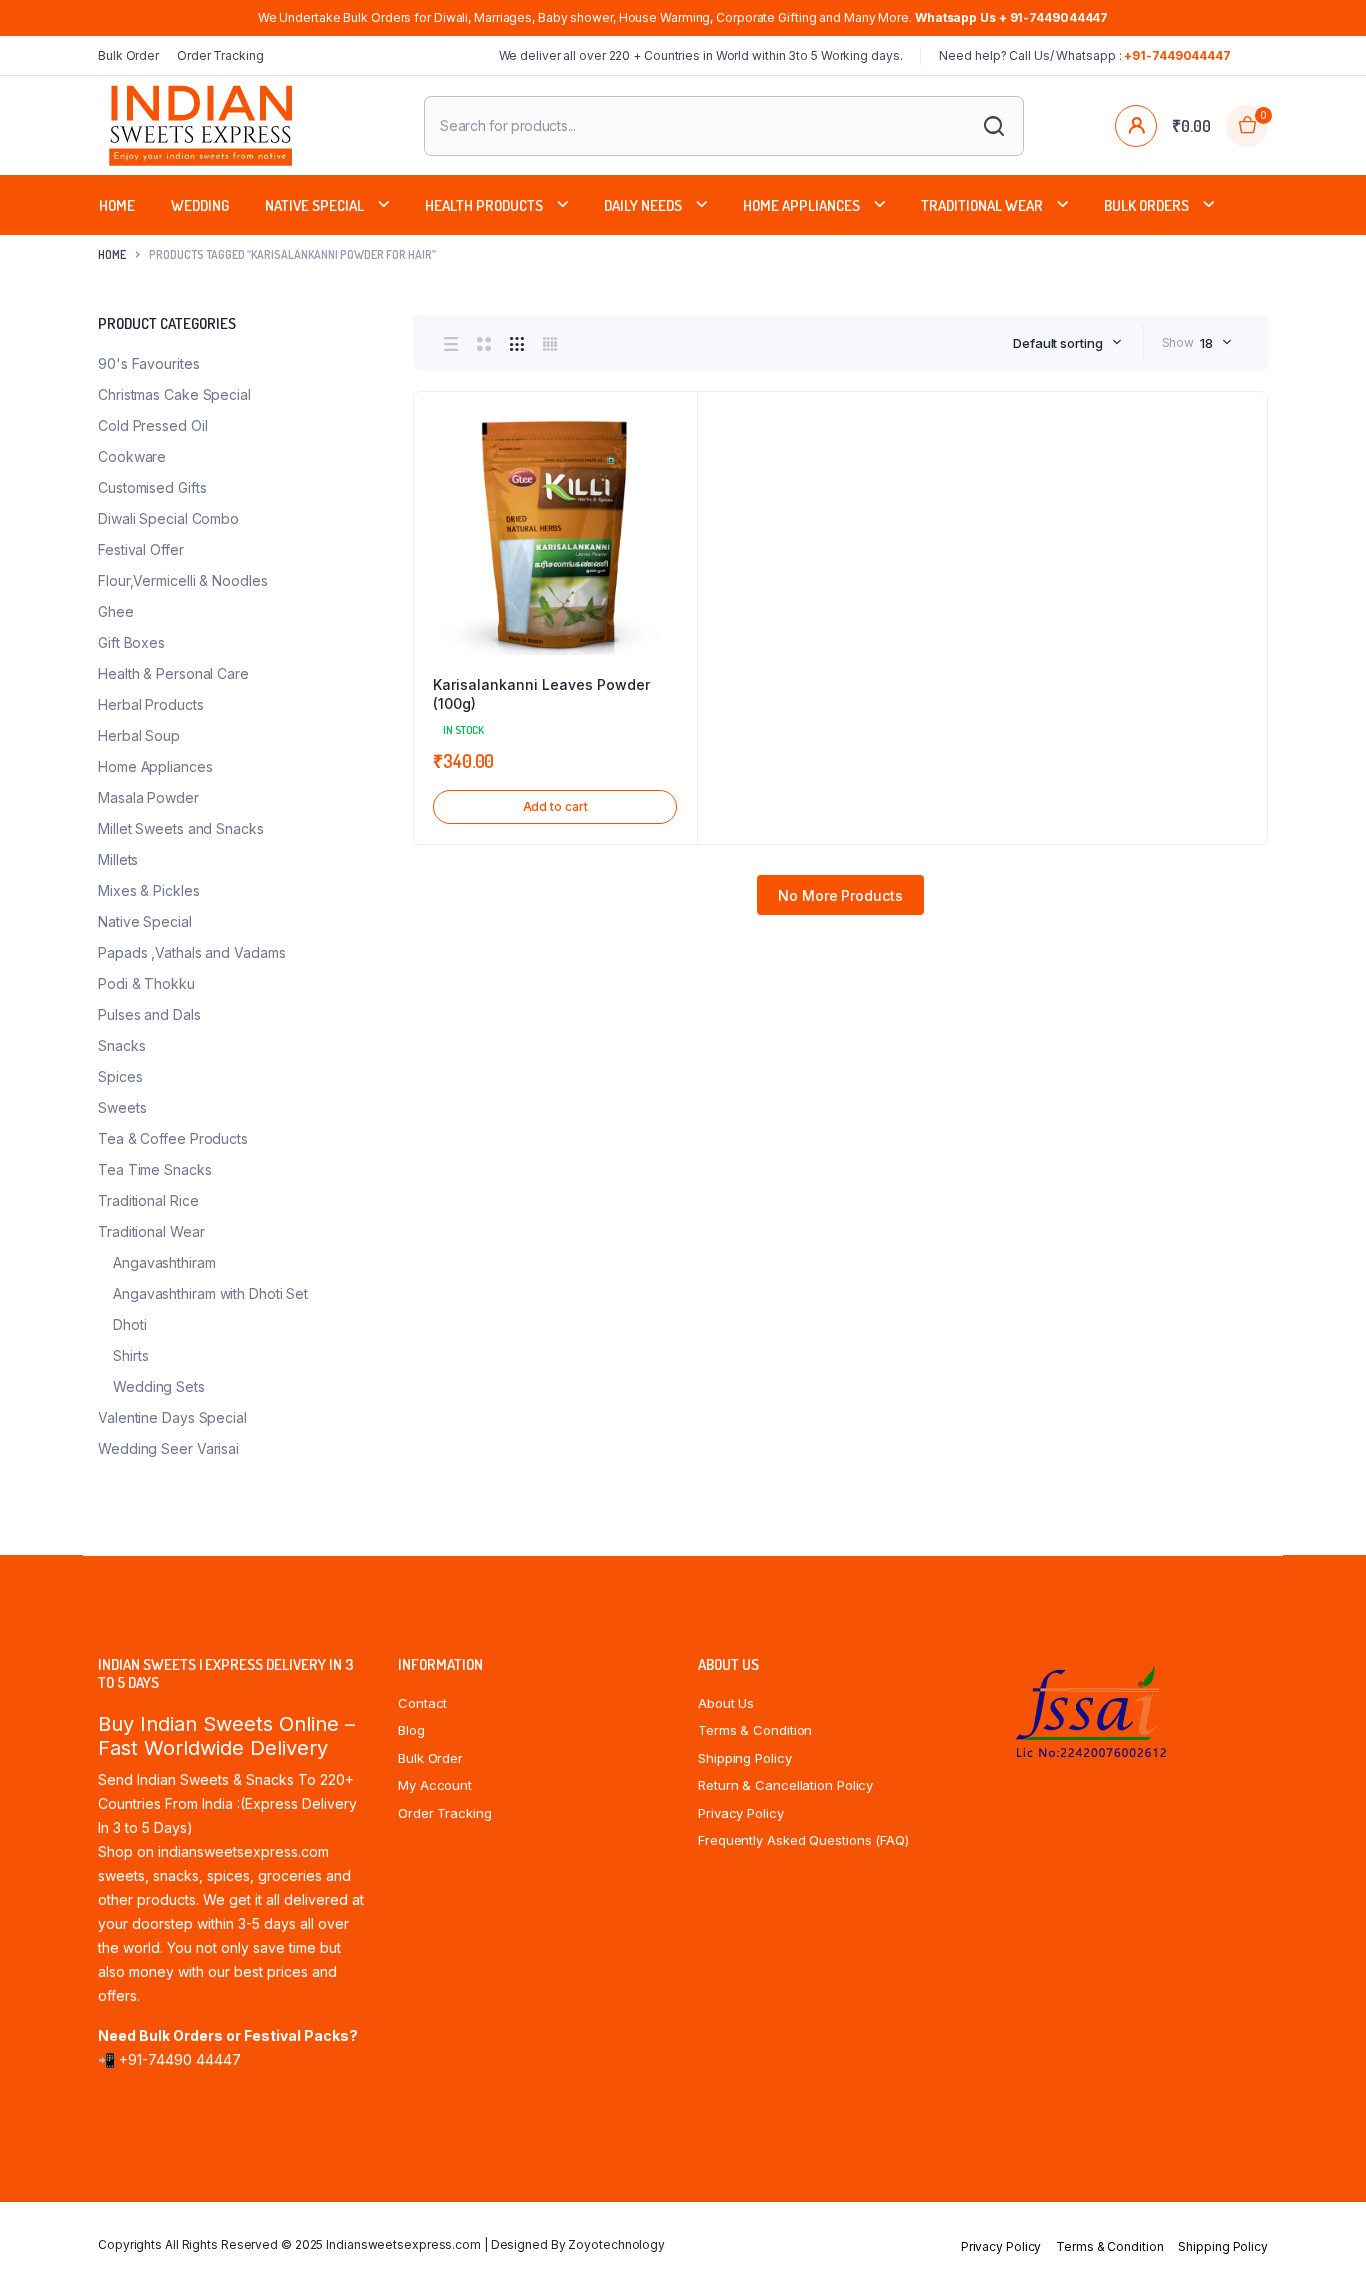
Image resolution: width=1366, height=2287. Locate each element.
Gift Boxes (131, 642)
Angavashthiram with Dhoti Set (210, 1293)
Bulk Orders (1146, 205)
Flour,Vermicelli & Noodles (182, 580)
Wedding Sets (159, 1386)
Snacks (121, 1045)
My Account (435, 1785)
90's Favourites (149, 363)
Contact (422, 1703)
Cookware (132, 456)
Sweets (122, 1107)
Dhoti (130, 1324)
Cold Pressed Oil (152, 425)
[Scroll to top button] (1321, 2242)
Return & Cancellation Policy (785, 1785)
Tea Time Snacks (155, 1169)
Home (117, 205)
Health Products (484, 205)
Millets (118, 859)
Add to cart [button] (555, 806)
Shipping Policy (745, 1758)
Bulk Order (128, 55)
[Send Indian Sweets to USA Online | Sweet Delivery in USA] (200, 125)
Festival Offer (141, 549)
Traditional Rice (148, 1200)
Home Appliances (801, 205)
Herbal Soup (139, 735)
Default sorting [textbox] (1058, 343)
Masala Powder (148, 797)
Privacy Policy (741, 1813)
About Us (726, 1703)
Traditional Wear (982, 205)
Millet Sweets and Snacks (181, 828)
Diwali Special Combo (168, 518)
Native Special (314, 205)
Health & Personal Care (173, 673)
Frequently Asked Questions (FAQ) (803, 1840)
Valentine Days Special (172, 1417)
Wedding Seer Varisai (168, 1448)
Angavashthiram (164, 1262)
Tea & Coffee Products (173, 1138)
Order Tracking (220, 55)
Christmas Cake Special (174, 394)
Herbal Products (151, 704)
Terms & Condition (755, 1730)
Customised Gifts (152, 487)
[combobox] (1067, 343)
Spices (120, 1076)
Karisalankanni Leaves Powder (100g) (541, 694)
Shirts (130, 1355)
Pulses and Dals (149, 1014)
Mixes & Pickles (149, 890)
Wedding (200, 205)
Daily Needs (643, 205)
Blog (411, 1730)
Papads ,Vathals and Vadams (191, 952)
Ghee (116, 611)
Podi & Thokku (146, 983)
